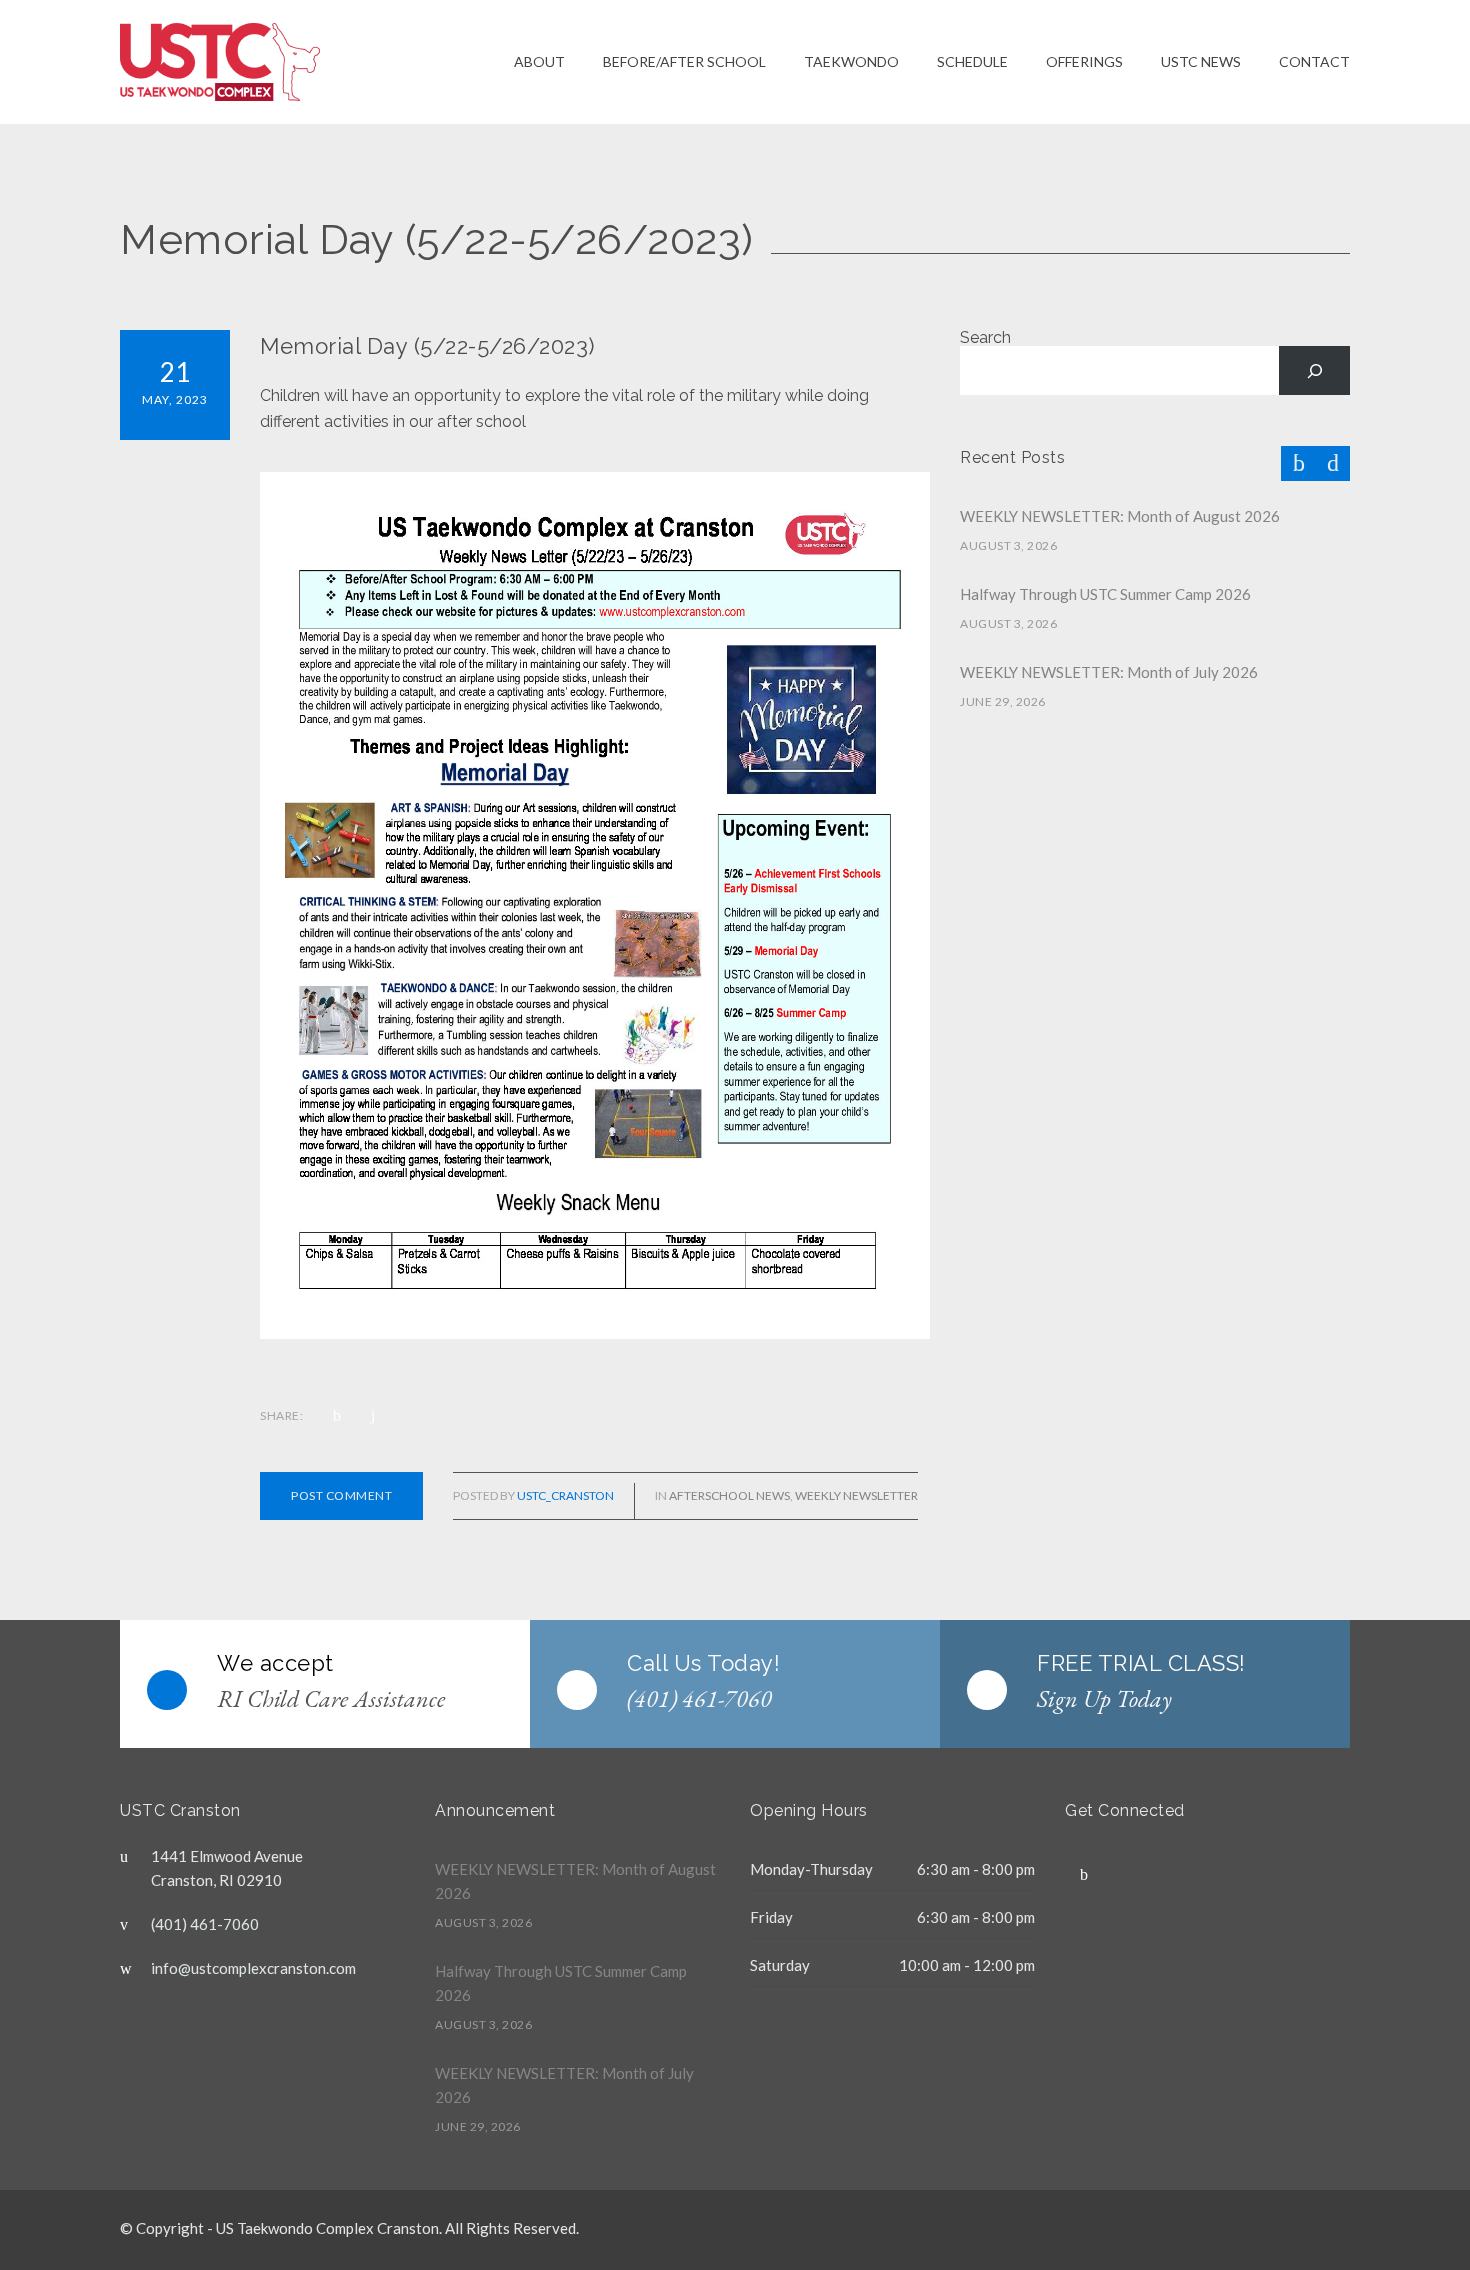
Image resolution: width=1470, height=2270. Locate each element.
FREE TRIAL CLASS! (1141, 1663)
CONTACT (1314, 61)
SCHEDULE (972, 61)
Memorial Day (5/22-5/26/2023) (427, 346)
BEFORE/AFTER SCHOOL (684, 61)
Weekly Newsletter (856, 1495)
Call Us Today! (703, 1663)
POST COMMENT (341, 1495)
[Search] (1314, 370)
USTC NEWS (1201, 61)
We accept (275, 1663)
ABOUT (539, 61)
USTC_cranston (565, 1495)
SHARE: (281, 1415)
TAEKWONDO (851, 61)
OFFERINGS (1084, 61)
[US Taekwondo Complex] (317, 62)
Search (985, 337)
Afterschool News (729, 1495)
